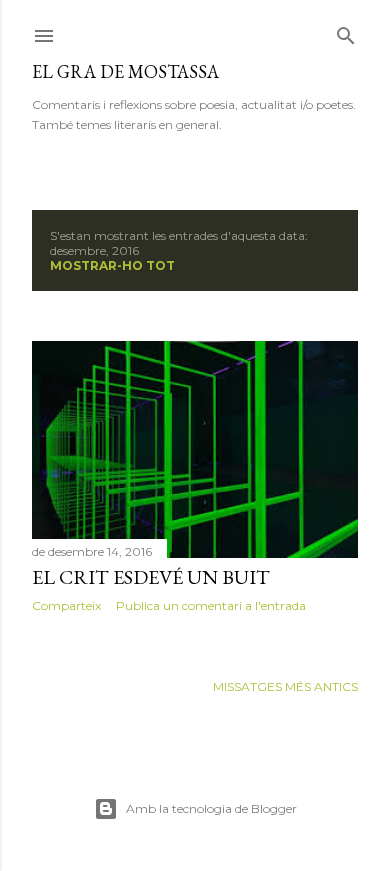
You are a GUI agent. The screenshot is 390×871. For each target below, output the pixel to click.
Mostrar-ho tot (112, 265)
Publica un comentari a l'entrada (211, 605)
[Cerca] (346, 31)
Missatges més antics (285, 686)
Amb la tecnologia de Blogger (211, 808)
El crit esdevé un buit (151, 577)
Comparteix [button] (66, 605)
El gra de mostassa (125, 71)
